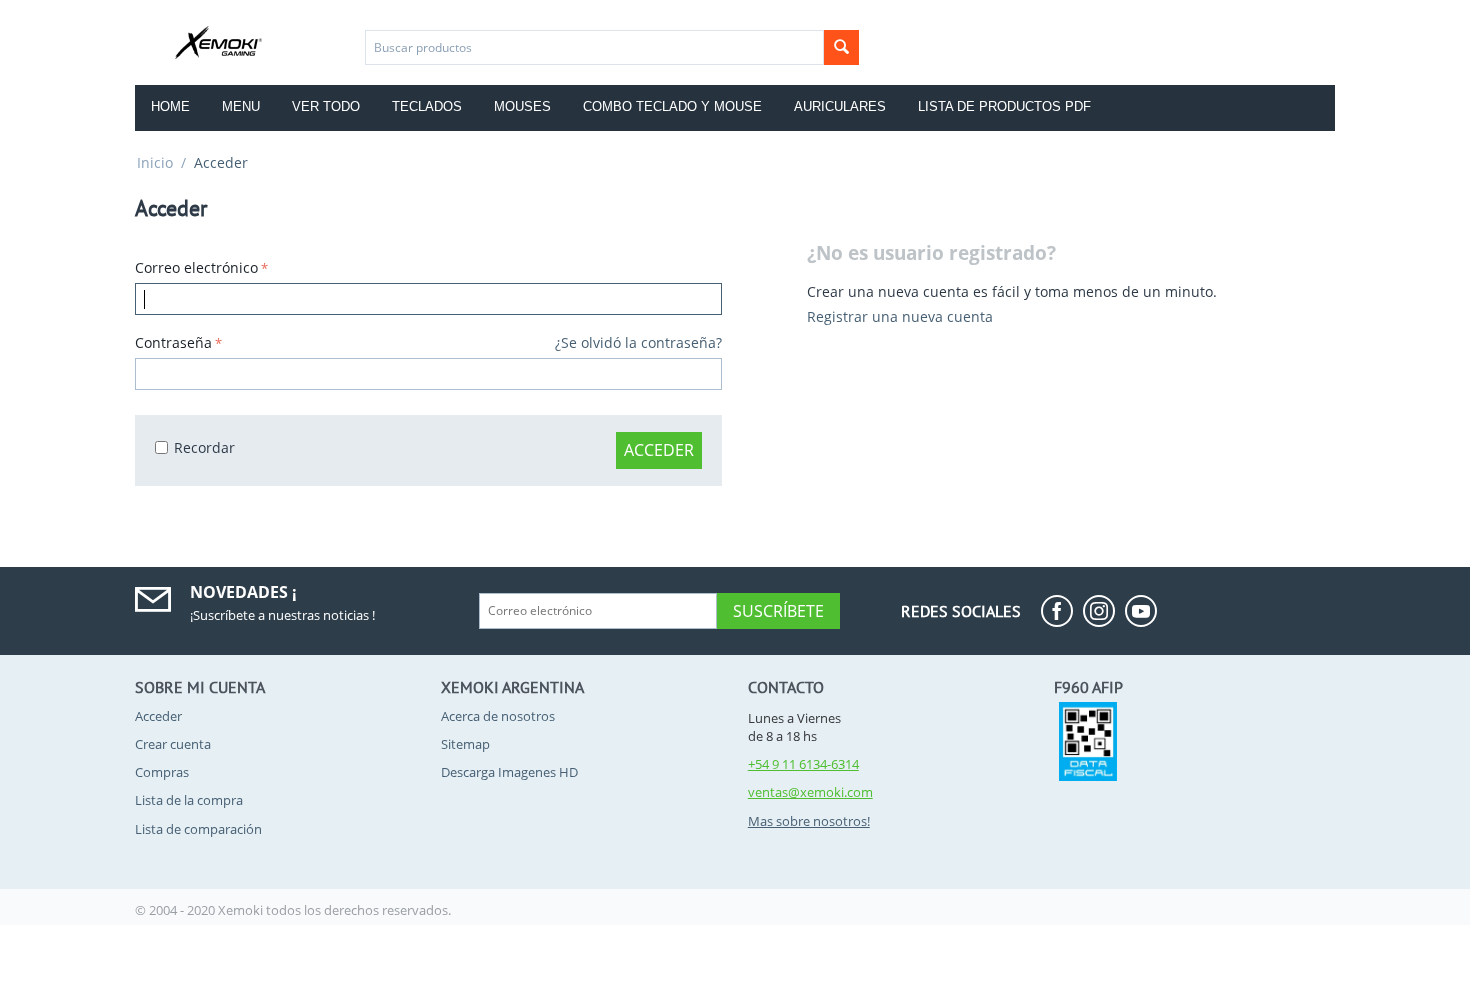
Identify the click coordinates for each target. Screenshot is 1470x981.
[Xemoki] (223, 41)
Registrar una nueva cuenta (900, 316)
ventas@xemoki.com (810, 792)
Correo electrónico (196, 267)
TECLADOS (427, 106)
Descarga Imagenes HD (509, 772)
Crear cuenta (173, 744)
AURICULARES (840, 106)
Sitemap (465, 744)
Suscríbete (778, 611)
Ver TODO (326, 106)
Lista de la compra (189, 800)
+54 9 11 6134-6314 (803, 764)
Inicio (155, 162)
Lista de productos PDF (1004, 106)
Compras (162, 772)
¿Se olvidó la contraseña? (638, 342)
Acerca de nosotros (498, 716)
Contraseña (173, 342)
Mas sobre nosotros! (809, 821)
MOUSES (522, 106)
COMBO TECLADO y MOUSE (672, 106)
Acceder (659, 450)
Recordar (204, 447)
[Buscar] (841, 47)
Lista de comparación (198, 829)
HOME (170, 106)
